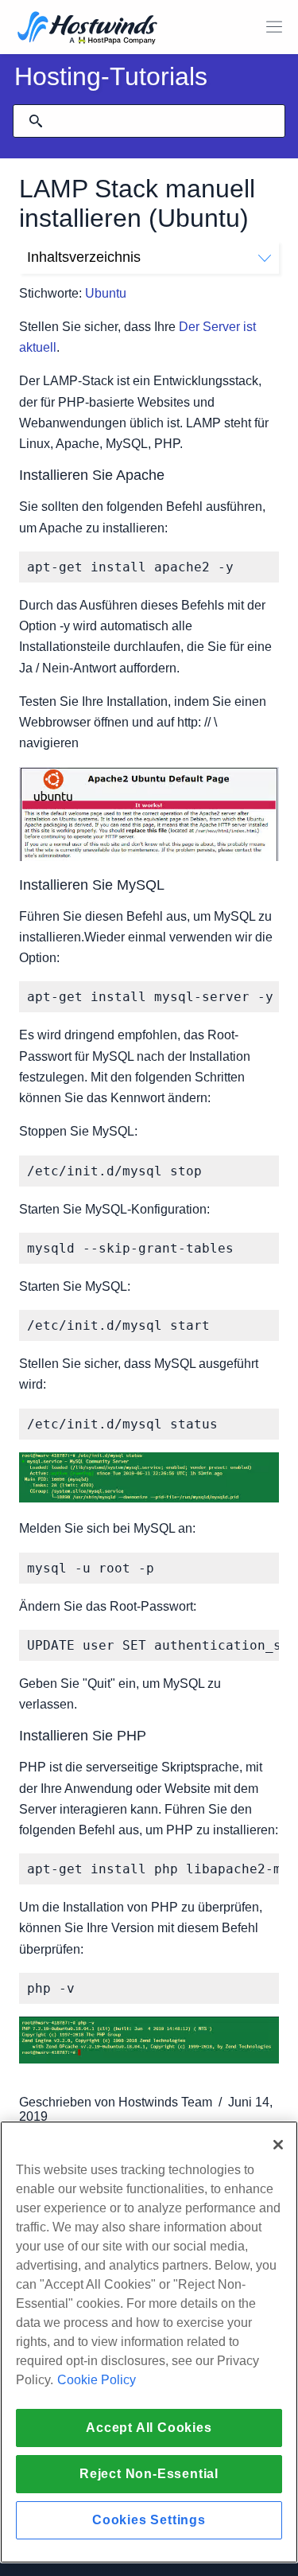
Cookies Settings (149, 2520)
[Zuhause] (87, 29)
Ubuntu (106, 293)
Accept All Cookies (149, 2428)
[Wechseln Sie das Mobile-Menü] (274, 27)
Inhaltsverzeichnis (84, 257)
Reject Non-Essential (149, 2474)
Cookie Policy (97, 2380)
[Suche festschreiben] (36, 121)
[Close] (278, 2145)
